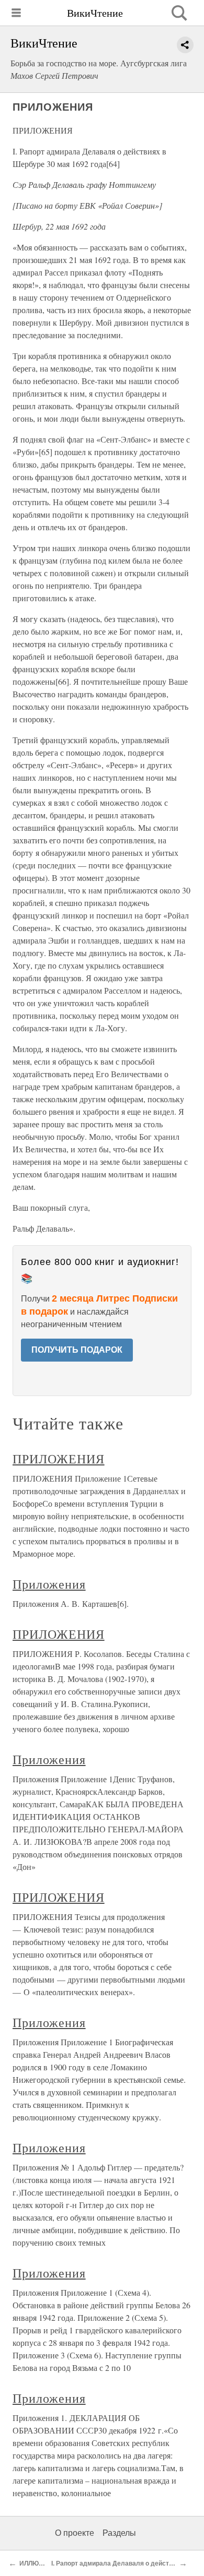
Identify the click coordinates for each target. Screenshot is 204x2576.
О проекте (75, 2533)
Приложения (49, 1584)
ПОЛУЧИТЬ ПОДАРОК (77, 1350)
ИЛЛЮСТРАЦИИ (44, 2563)
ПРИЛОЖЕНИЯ (59, 1459)
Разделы (119, 2533)
